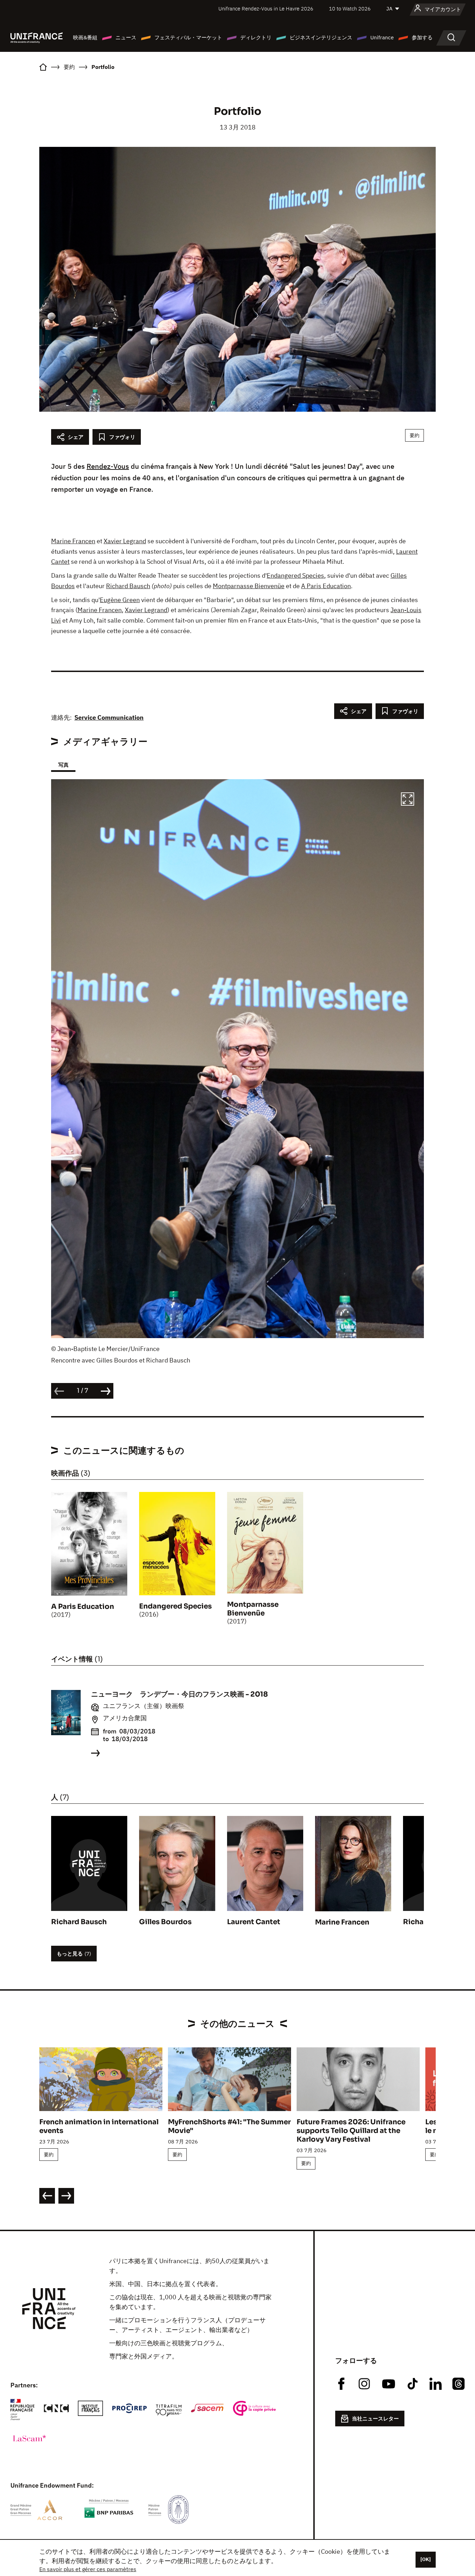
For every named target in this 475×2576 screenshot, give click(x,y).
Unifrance (382, 37)
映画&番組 (85, 37)
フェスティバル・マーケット (188, 37)
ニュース (126, 37)
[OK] (426, 2559)
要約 (414, 435)
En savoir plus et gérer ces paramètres (88, 2569)
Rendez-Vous (108, 466)
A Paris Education (326, 586)
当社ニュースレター (375, 2419)
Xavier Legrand (125, 541)
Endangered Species (295, 575)
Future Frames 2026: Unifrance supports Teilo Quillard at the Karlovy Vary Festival (351, 2131)
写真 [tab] (63, 765)
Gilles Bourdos (165, 1922)
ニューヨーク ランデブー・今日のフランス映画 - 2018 (179, 1694)
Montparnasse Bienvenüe (249, 586)
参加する (422, 37)
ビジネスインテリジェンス (321, 37)
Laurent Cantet (254, 1922)
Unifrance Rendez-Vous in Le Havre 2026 (266, 9)
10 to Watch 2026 (350, 9)
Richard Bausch (128, 586)
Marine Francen (73, 541)
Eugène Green (120, 600)
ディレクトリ (256, 37)
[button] (408, 800)
